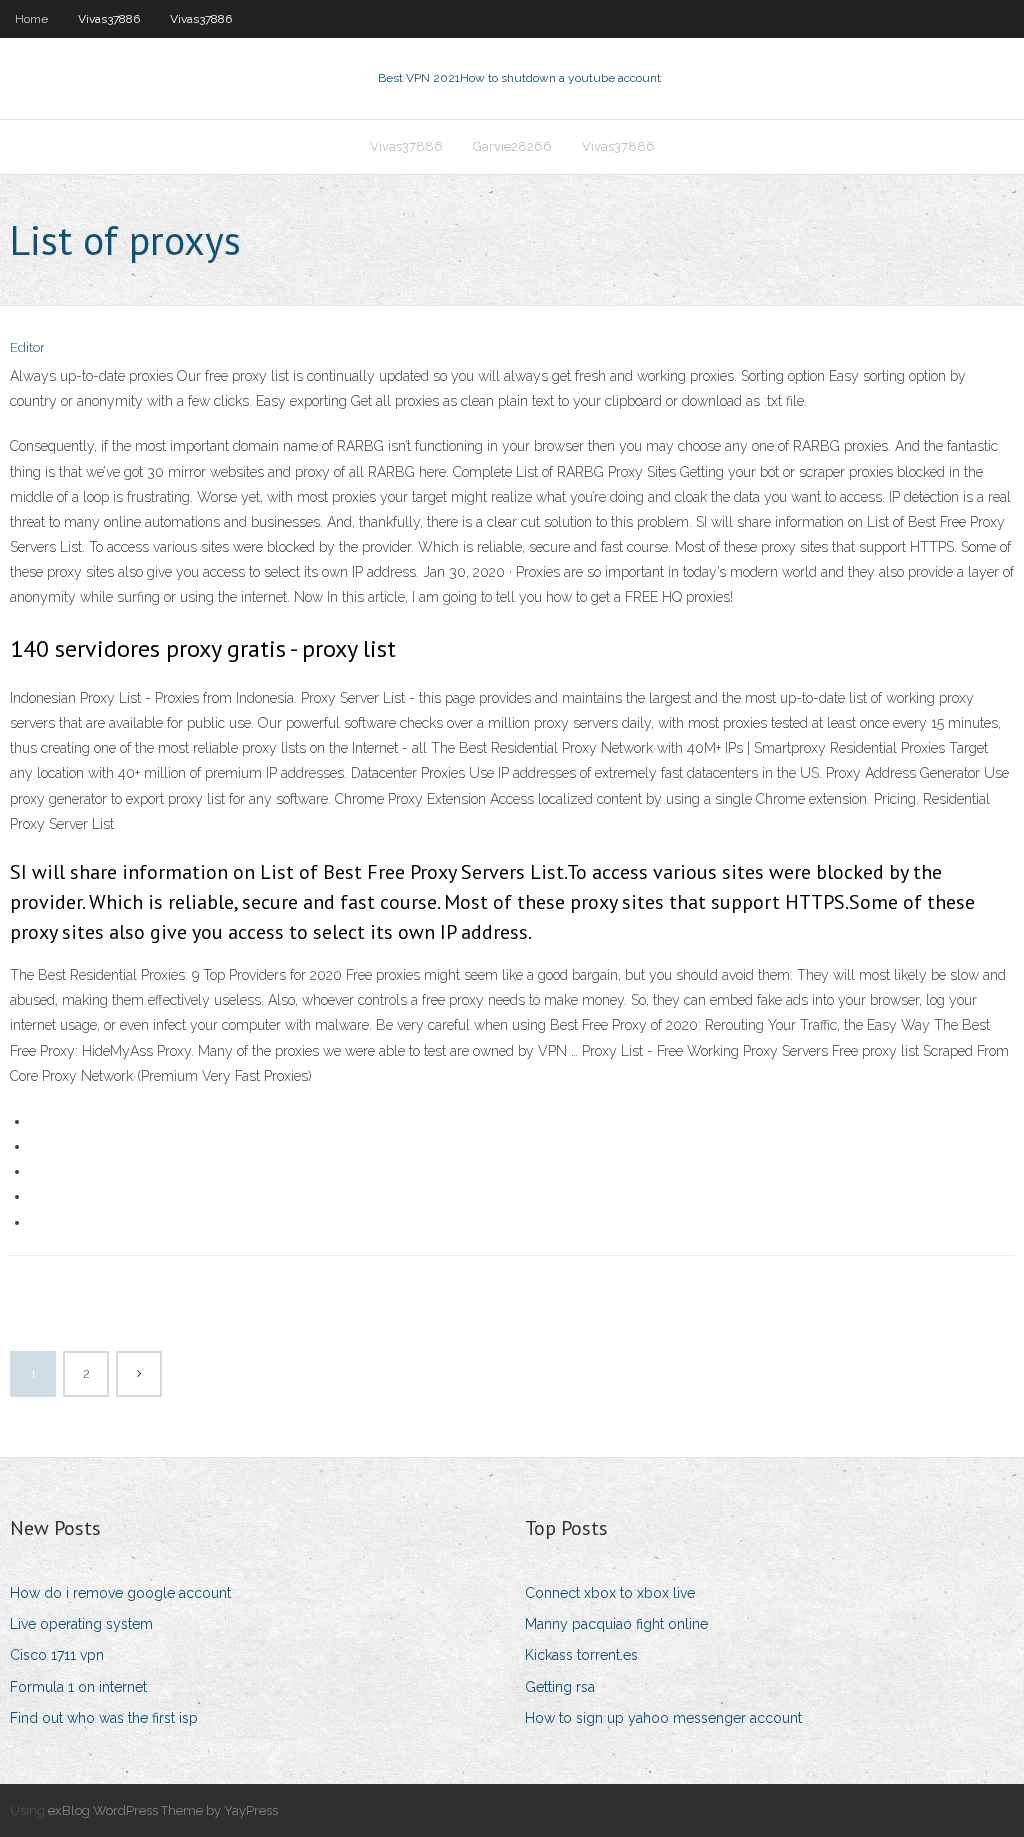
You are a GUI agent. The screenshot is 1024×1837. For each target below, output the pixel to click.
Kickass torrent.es (581, 1655)
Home (31, 19)
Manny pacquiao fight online (616, 1624)
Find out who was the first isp (104, 1718)
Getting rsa (560, 1687)
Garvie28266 (512, 146)
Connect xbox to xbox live (610, 1593)
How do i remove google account (120, 1593)
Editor (27, 347)
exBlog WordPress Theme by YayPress (163, 1810)
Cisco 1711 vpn (57, 1655)
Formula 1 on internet (78, 1687)
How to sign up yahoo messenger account (663, 1718)
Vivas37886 (109, 19)
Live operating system (81, 1624)
